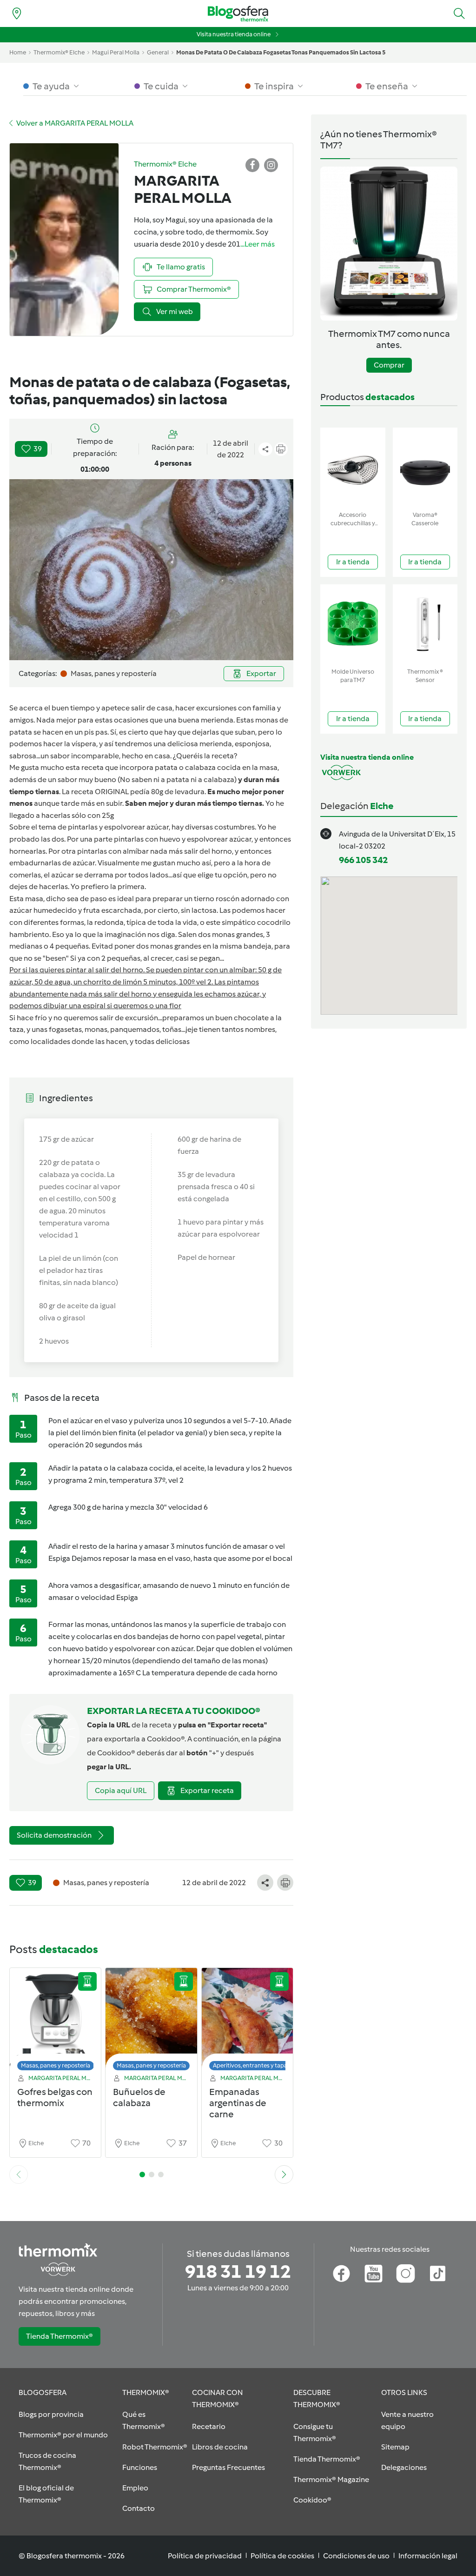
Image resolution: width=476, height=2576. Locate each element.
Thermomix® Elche (59, 52)
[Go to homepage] (238, 14)
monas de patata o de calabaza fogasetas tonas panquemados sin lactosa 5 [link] (281, 52)
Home (18, 52)
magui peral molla (116, 52)
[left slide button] (19, 2175)
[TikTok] (438, 2274)
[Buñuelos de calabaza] (151, 2022)
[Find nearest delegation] (17, 13)
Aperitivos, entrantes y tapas (251, 2065)
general (158, 52)
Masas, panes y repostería (56, 2065)
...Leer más (258, 244)
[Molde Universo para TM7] (353, 624)
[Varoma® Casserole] (425, 467)
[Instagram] (406, 2274)
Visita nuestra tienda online (234, 34)
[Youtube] (374, 2274)
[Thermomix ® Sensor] (425, 624)
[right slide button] (284, 2175)
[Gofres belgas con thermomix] (55, 2022)
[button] (459, 13)
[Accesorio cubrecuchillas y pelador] (353, 467)
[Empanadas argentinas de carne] (247, 2022)
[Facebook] (341, 2274)
